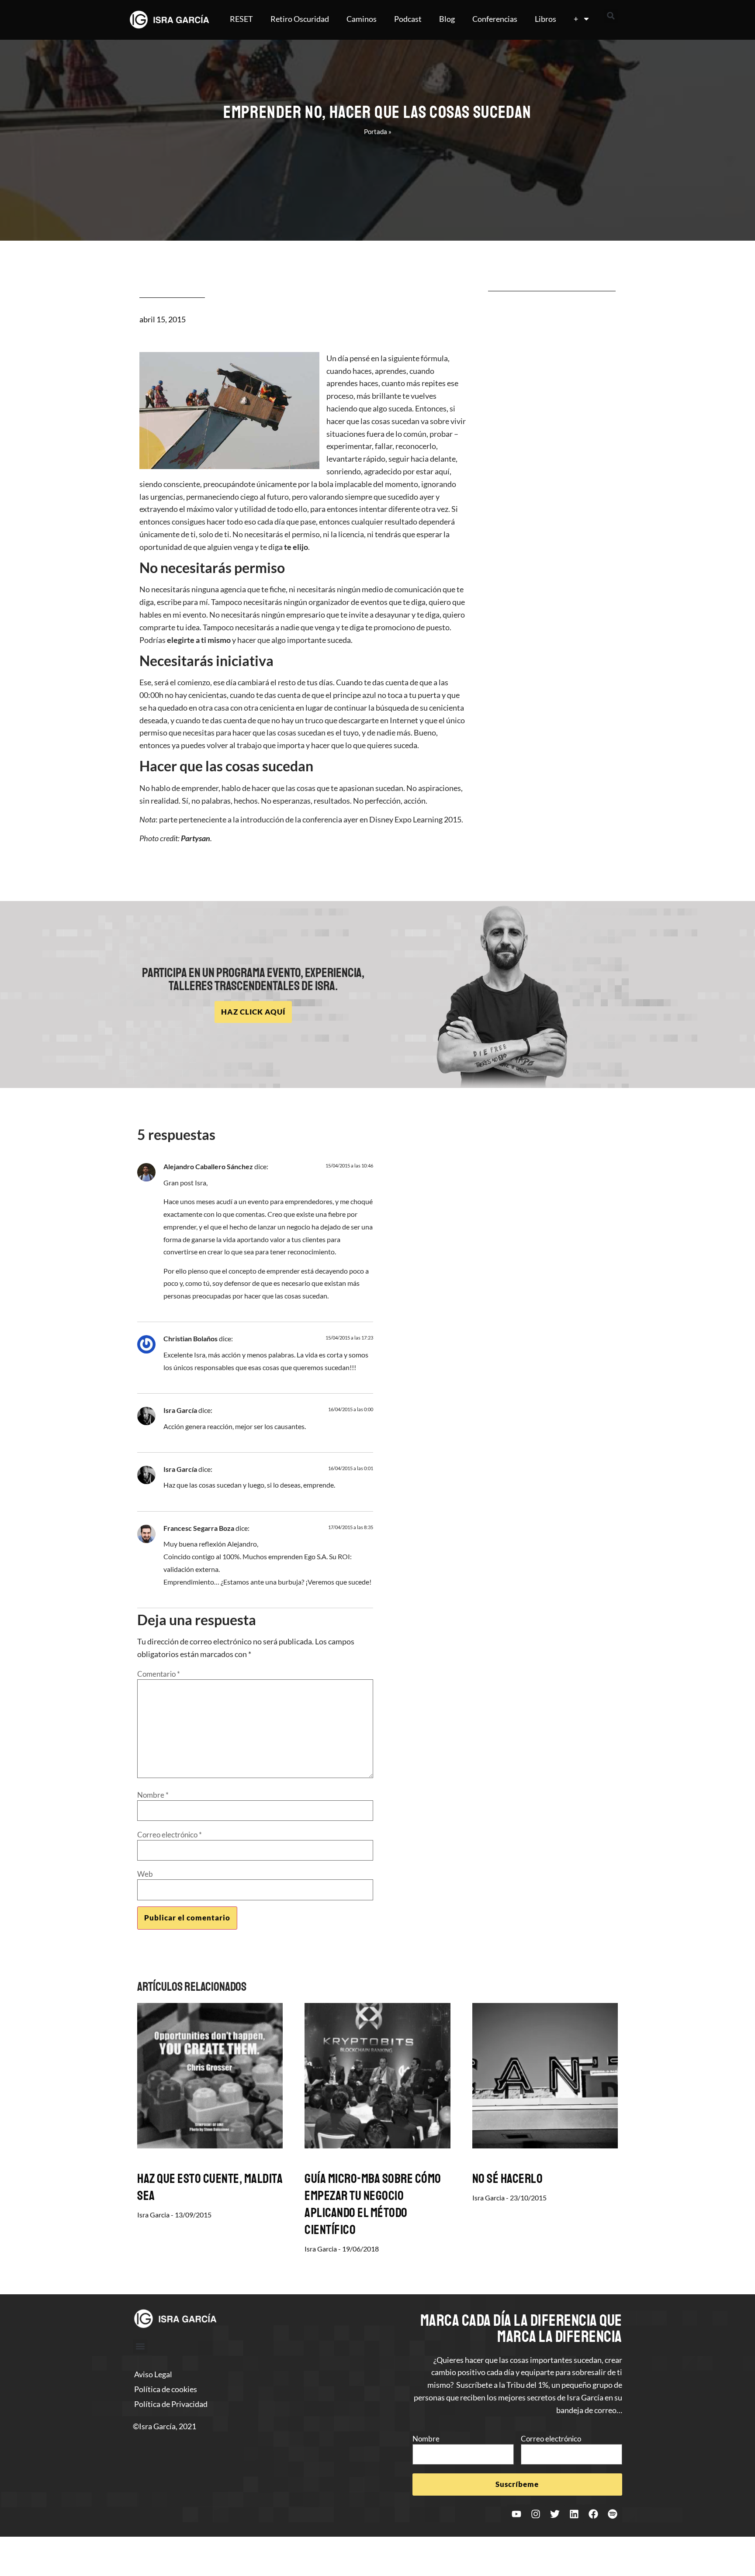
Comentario (159, 1674)
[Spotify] (613, 2514)
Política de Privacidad (171, 2404)
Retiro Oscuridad (300, 19)
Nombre (153, 1795)
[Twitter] (555, 2514)
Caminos (362, 19)
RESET (241, 19)
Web (145, 1874)
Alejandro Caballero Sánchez (208, 1166)
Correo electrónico (170, 1835)
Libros (545, 19)
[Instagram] (536, 2514)
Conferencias (495, 19)
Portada (376, 131)
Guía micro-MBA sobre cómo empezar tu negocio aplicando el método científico (373, 2204)
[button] (611, 16)
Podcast (408, 19)
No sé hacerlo (508, 2179)
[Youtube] (516, 2514)
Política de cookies (166, 2389)
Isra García (180, 1410)
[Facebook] (593, 2514)
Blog (447, 19)
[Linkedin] (574, 2514)
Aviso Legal (153, 2374)
